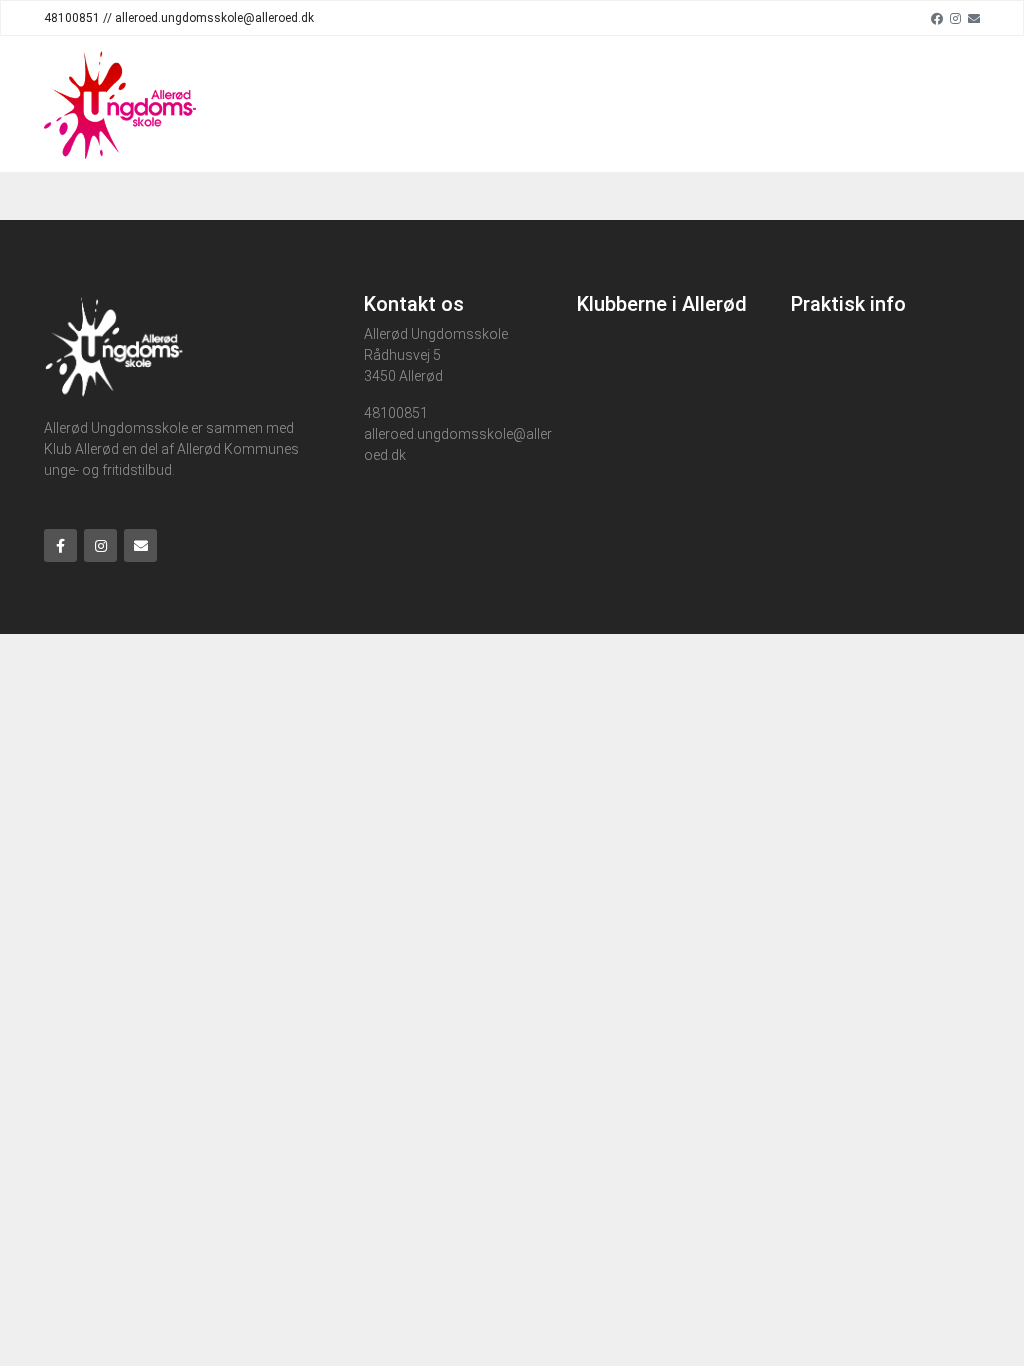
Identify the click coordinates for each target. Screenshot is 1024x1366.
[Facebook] (937, 18)
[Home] (120, 104)
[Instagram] (955, 18)
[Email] (974, 18)
